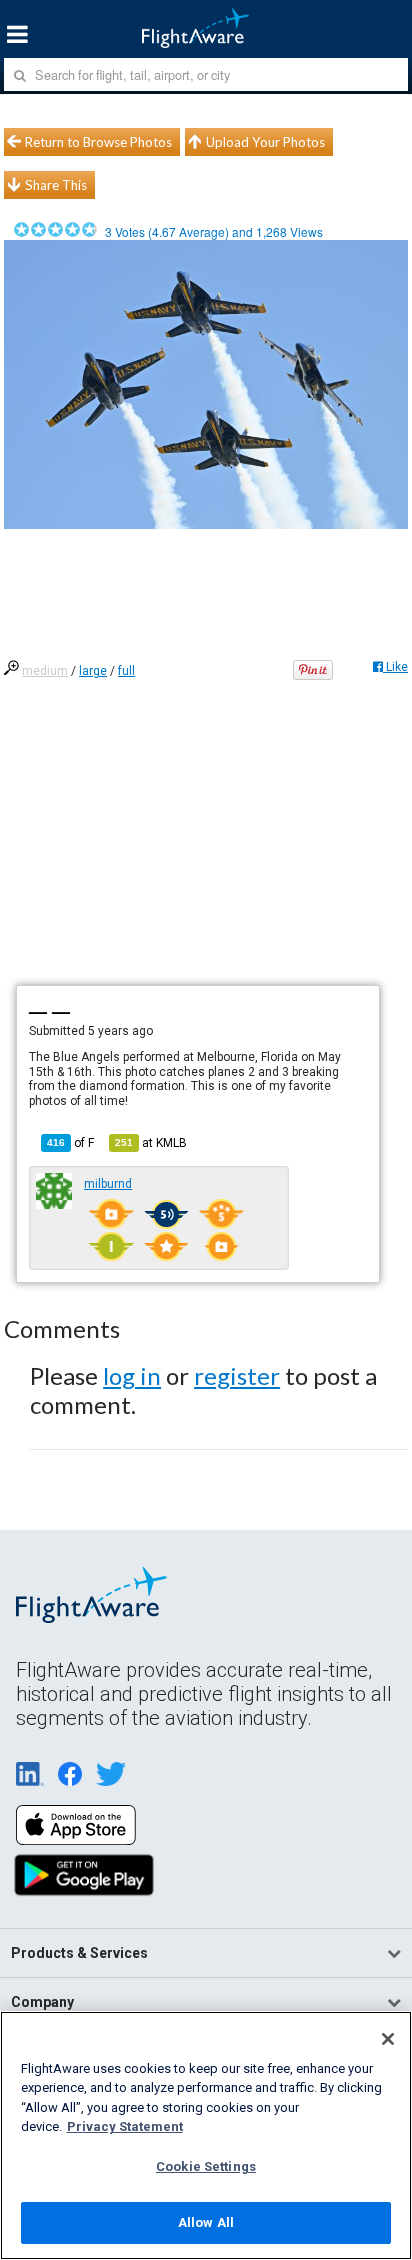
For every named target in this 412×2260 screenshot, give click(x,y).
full (126, 671)
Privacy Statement (125, 2126)
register (237, 1375)
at (151, 1143)
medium (45, 671)
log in (132, 1375)
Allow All (206, 2222)
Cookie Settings (206, 2166)
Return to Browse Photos (98, 142)
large (93, 671)
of (70, 1143)
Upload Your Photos (265, 142)
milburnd (108, 1184)
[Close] (388, 2039)
